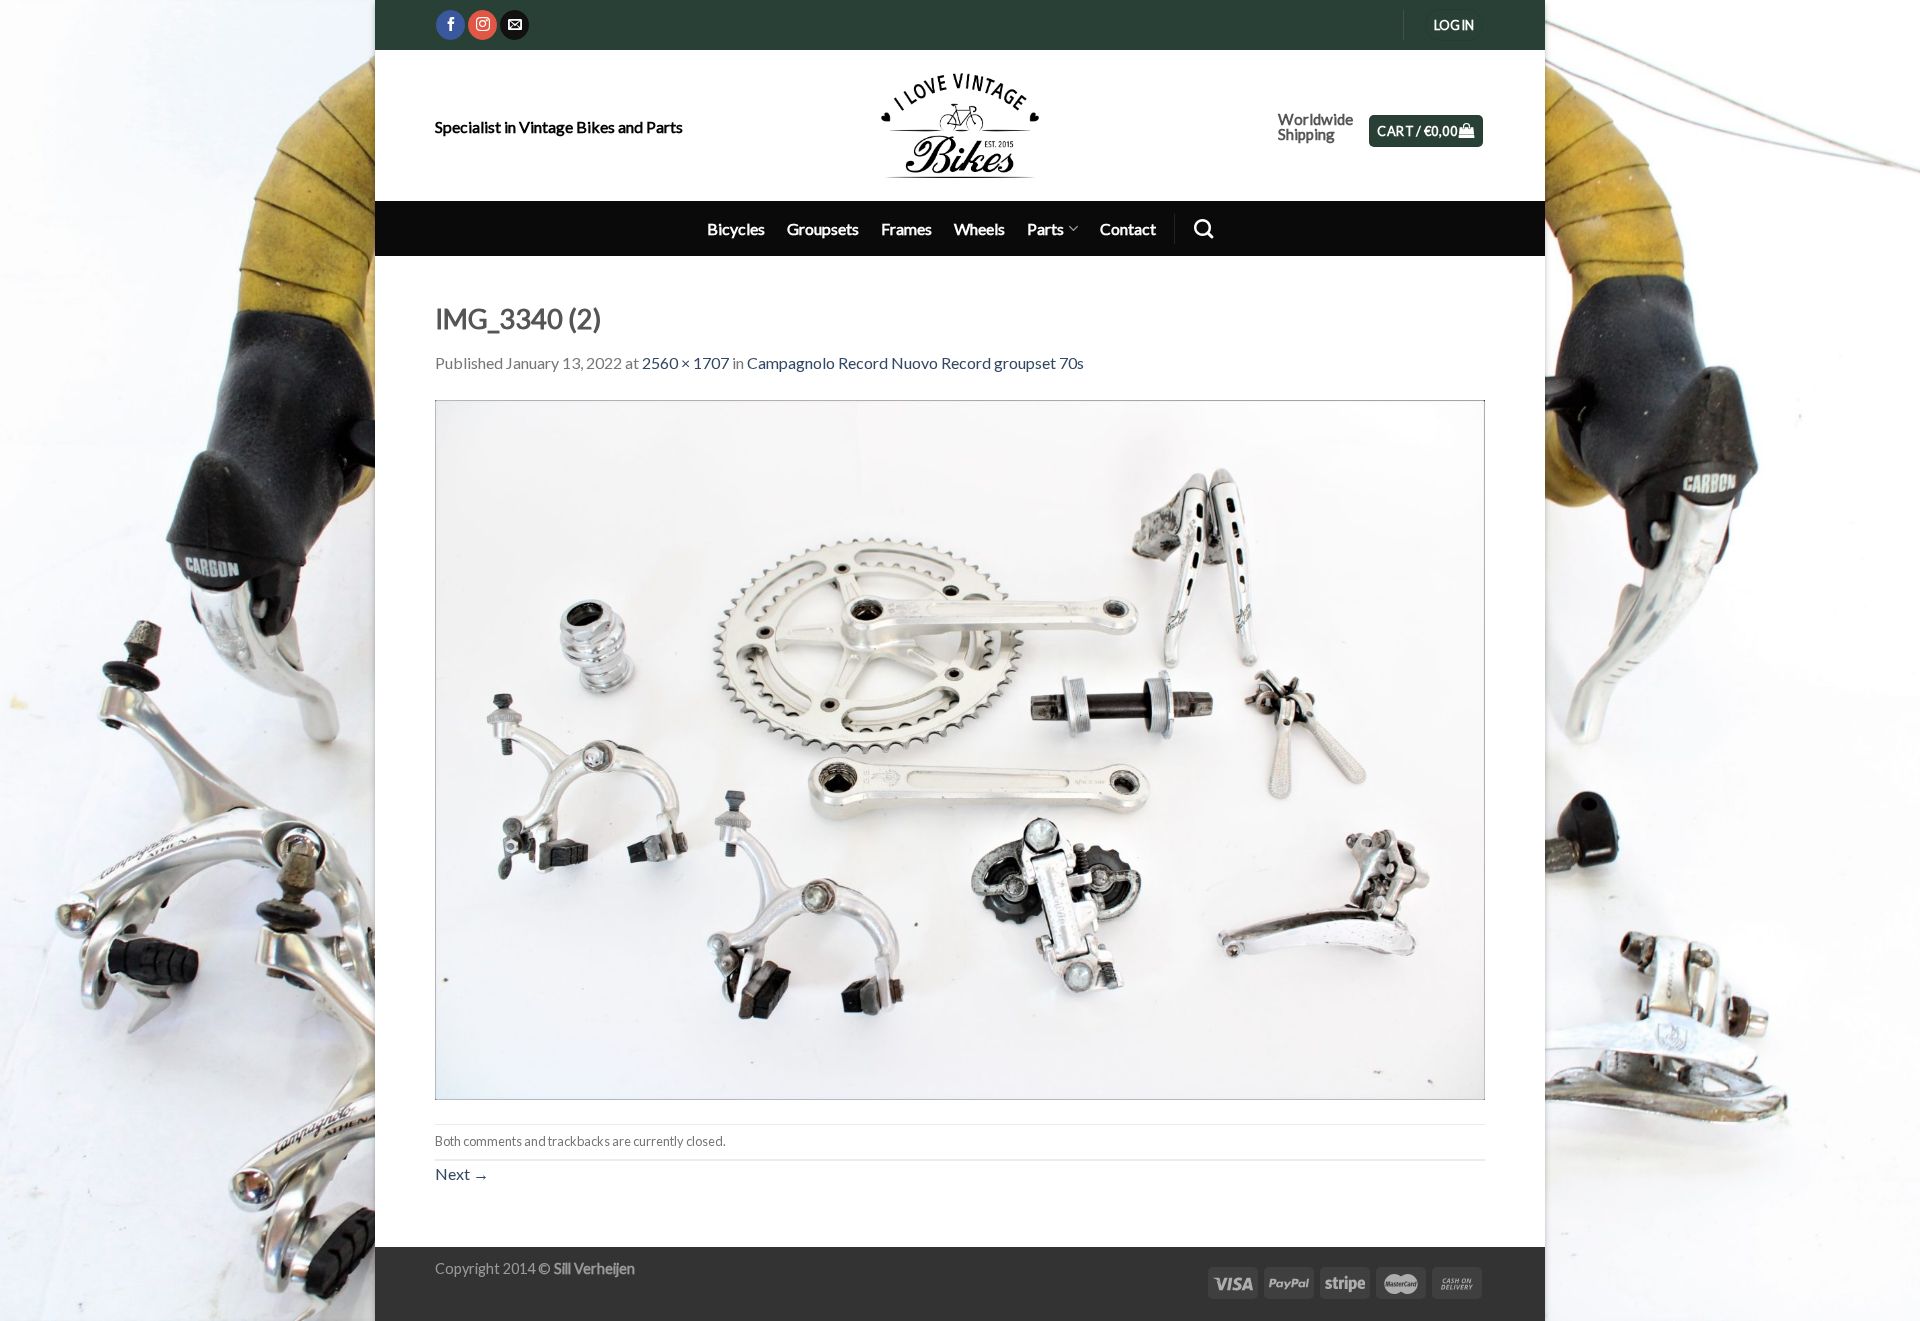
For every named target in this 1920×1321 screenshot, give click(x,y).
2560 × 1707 (685, 362)
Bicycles (736, 228)
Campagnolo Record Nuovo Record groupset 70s (915, 362)
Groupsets (823, 228)
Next (462, 1173)
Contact (1128, 228)
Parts (1045, 228)
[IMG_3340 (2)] (960, 747)
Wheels (979, 228)
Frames (906, 228)
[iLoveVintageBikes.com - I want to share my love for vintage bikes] (960, 125)
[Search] (1203, 228)
